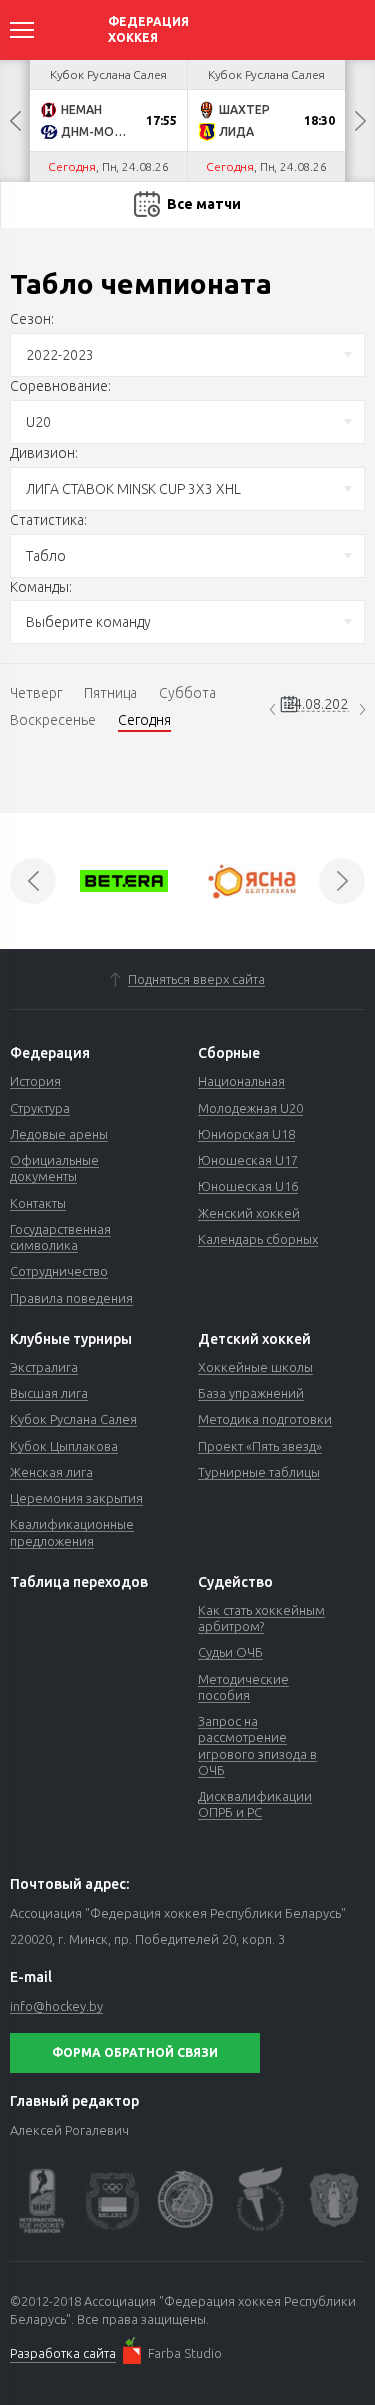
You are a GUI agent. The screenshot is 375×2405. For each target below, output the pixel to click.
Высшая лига (49, 1393)
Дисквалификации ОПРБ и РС (255, 1804)
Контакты (38, 1203)
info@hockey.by (56, 2006)
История (35, 1081)
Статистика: (48, 520)
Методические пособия (243, 1687)
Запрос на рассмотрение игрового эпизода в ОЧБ (257, 1745)
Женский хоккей (249, 1213)
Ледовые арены (59, 1134)
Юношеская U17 (248, 1160)
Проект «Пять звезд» (260, 1446)
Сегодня (144, 720)
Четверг (36, 693)
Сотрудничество (59, 1271)
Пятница (110, 693)
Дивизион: (44, 453)
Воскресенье (53, 720)
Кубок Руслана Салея (73, 1419)
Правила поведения (71, 1298)
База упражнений (251, 1393)
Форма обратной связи (135, 2052)
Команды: (41, 587)
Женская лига (51, 1472)
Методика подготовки (265, 1419)
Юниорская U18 (246, 1134)
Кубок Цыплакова (64, 1446)
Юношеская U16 (248, 1186)
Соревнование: (60, 386)
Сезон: (32, 319)
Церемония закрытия (76, 1498)
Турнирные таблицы (259, 1472)
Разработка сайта (63, 2353)
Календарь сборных (258, 1239)
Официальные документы (54, 1168)
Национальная (241, 1081)
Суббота (187, 693)
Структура (40, 1108)
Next (360, 121)
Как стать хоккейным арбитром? (261, 1618)
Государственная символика (60, 1237)
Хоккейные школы (255, 1367)
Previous (15, 121)
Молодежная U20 (250, 1108)
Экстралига (44, 1367)
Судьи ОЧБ (230, 1652)
